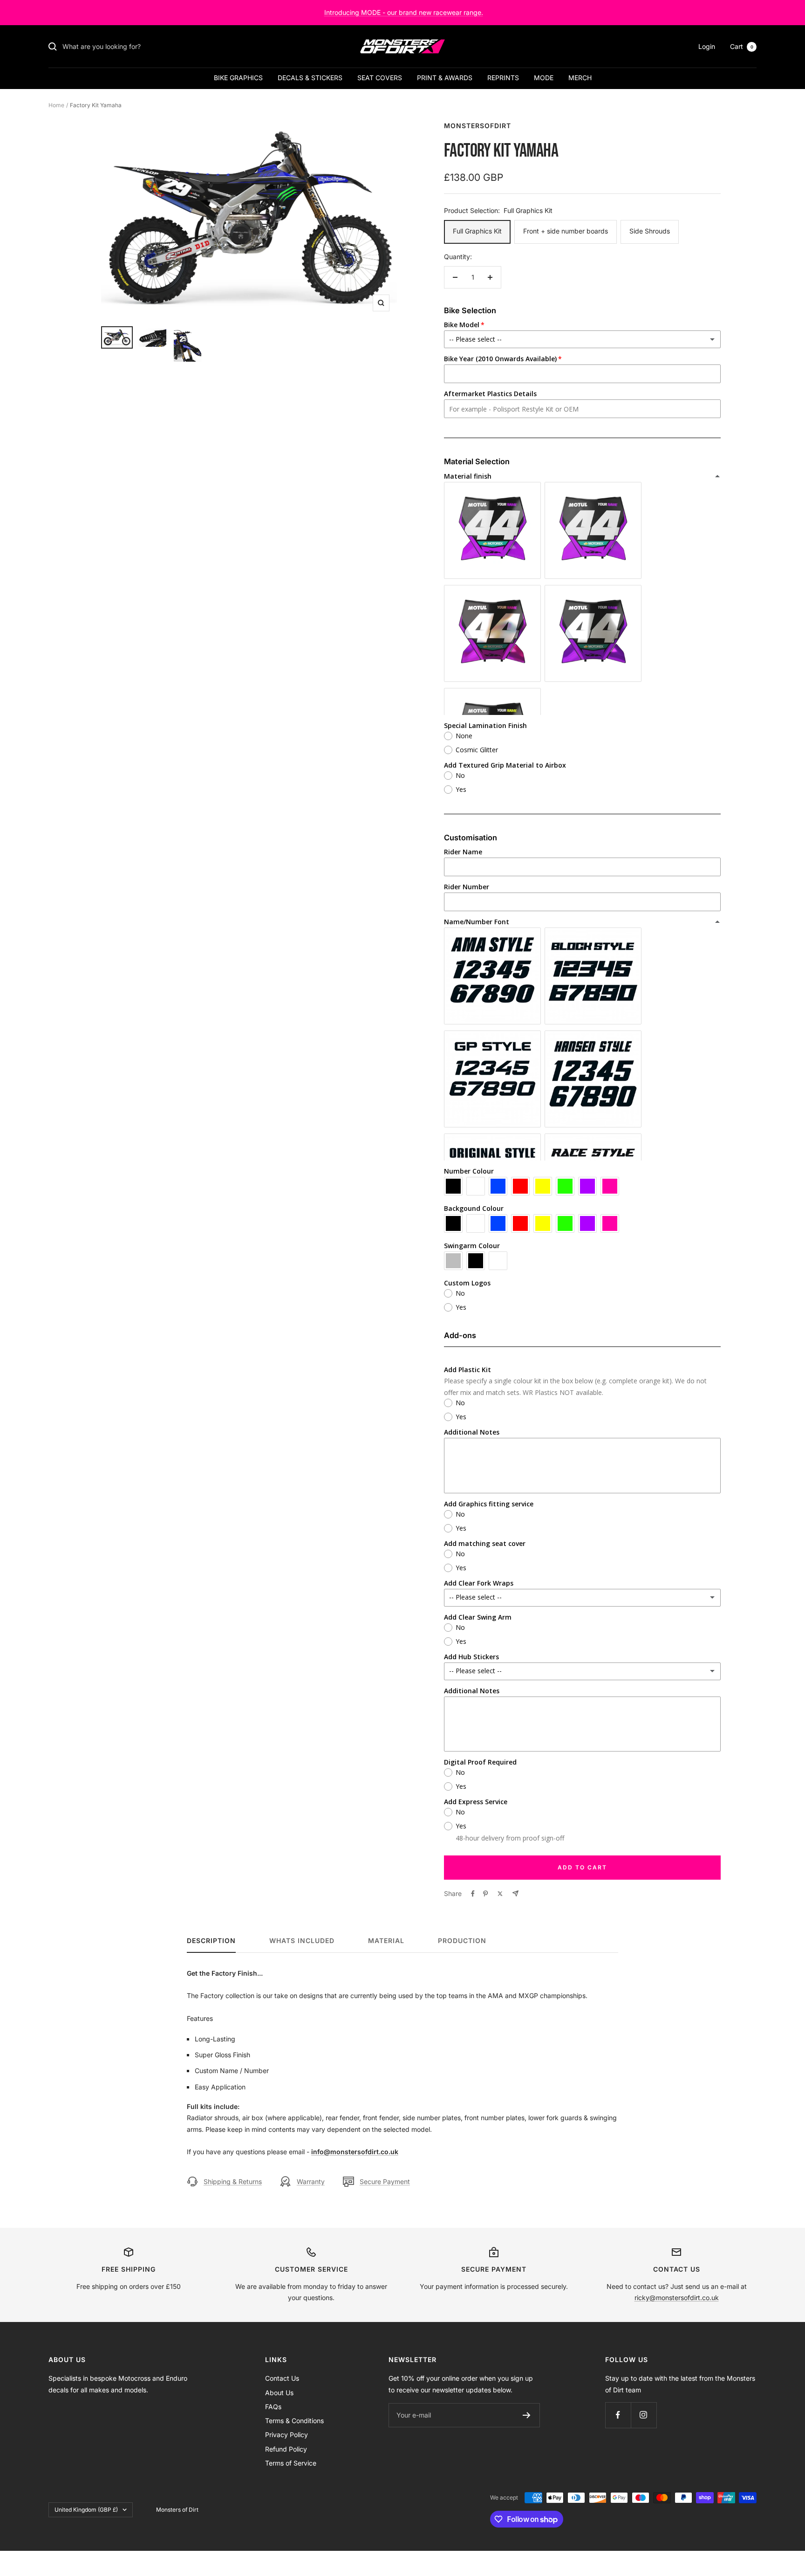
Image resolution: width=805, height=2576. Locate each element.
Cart (742, 46)
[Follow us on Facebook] (618, 2415)
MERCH (580, 78)
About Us (279, 2393)
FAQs (273, 2407)
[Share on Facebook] (473, 1894)
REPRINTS (503, 78)
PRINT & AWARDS (445, 78)
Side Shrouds (650, 231)
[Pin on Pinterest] (485, 1894)
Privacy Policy (287, 2435)
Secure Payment (385, 2181)
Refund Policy (286, 2449)
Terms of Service (291, 2463)
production (462, 1941)
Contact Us (282, 2378)
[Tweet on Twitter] (500, 1894)
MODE (544, 78)
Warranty (311, 2181)
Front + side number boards (566, 231)
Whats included (302, 1941)
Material (386, 1941)
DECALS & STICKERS (310, 78)
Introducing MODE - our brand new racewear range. (404, 12)
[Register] (527, 2415)
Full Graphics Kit (477, 231)
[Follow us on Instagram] (644, 2415)
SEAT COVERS (380, 78)
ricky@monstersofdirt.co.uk (677, 2298)
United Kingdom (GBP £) (86, 2510)
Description (211, 1941)
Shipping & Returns (233, 2181)
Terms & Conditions (294, 2421)
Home (56, 105)
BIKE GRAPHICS (238, 78)
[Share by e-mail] (515, 1893)
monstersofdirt (478, 126)
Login (707, 46)
